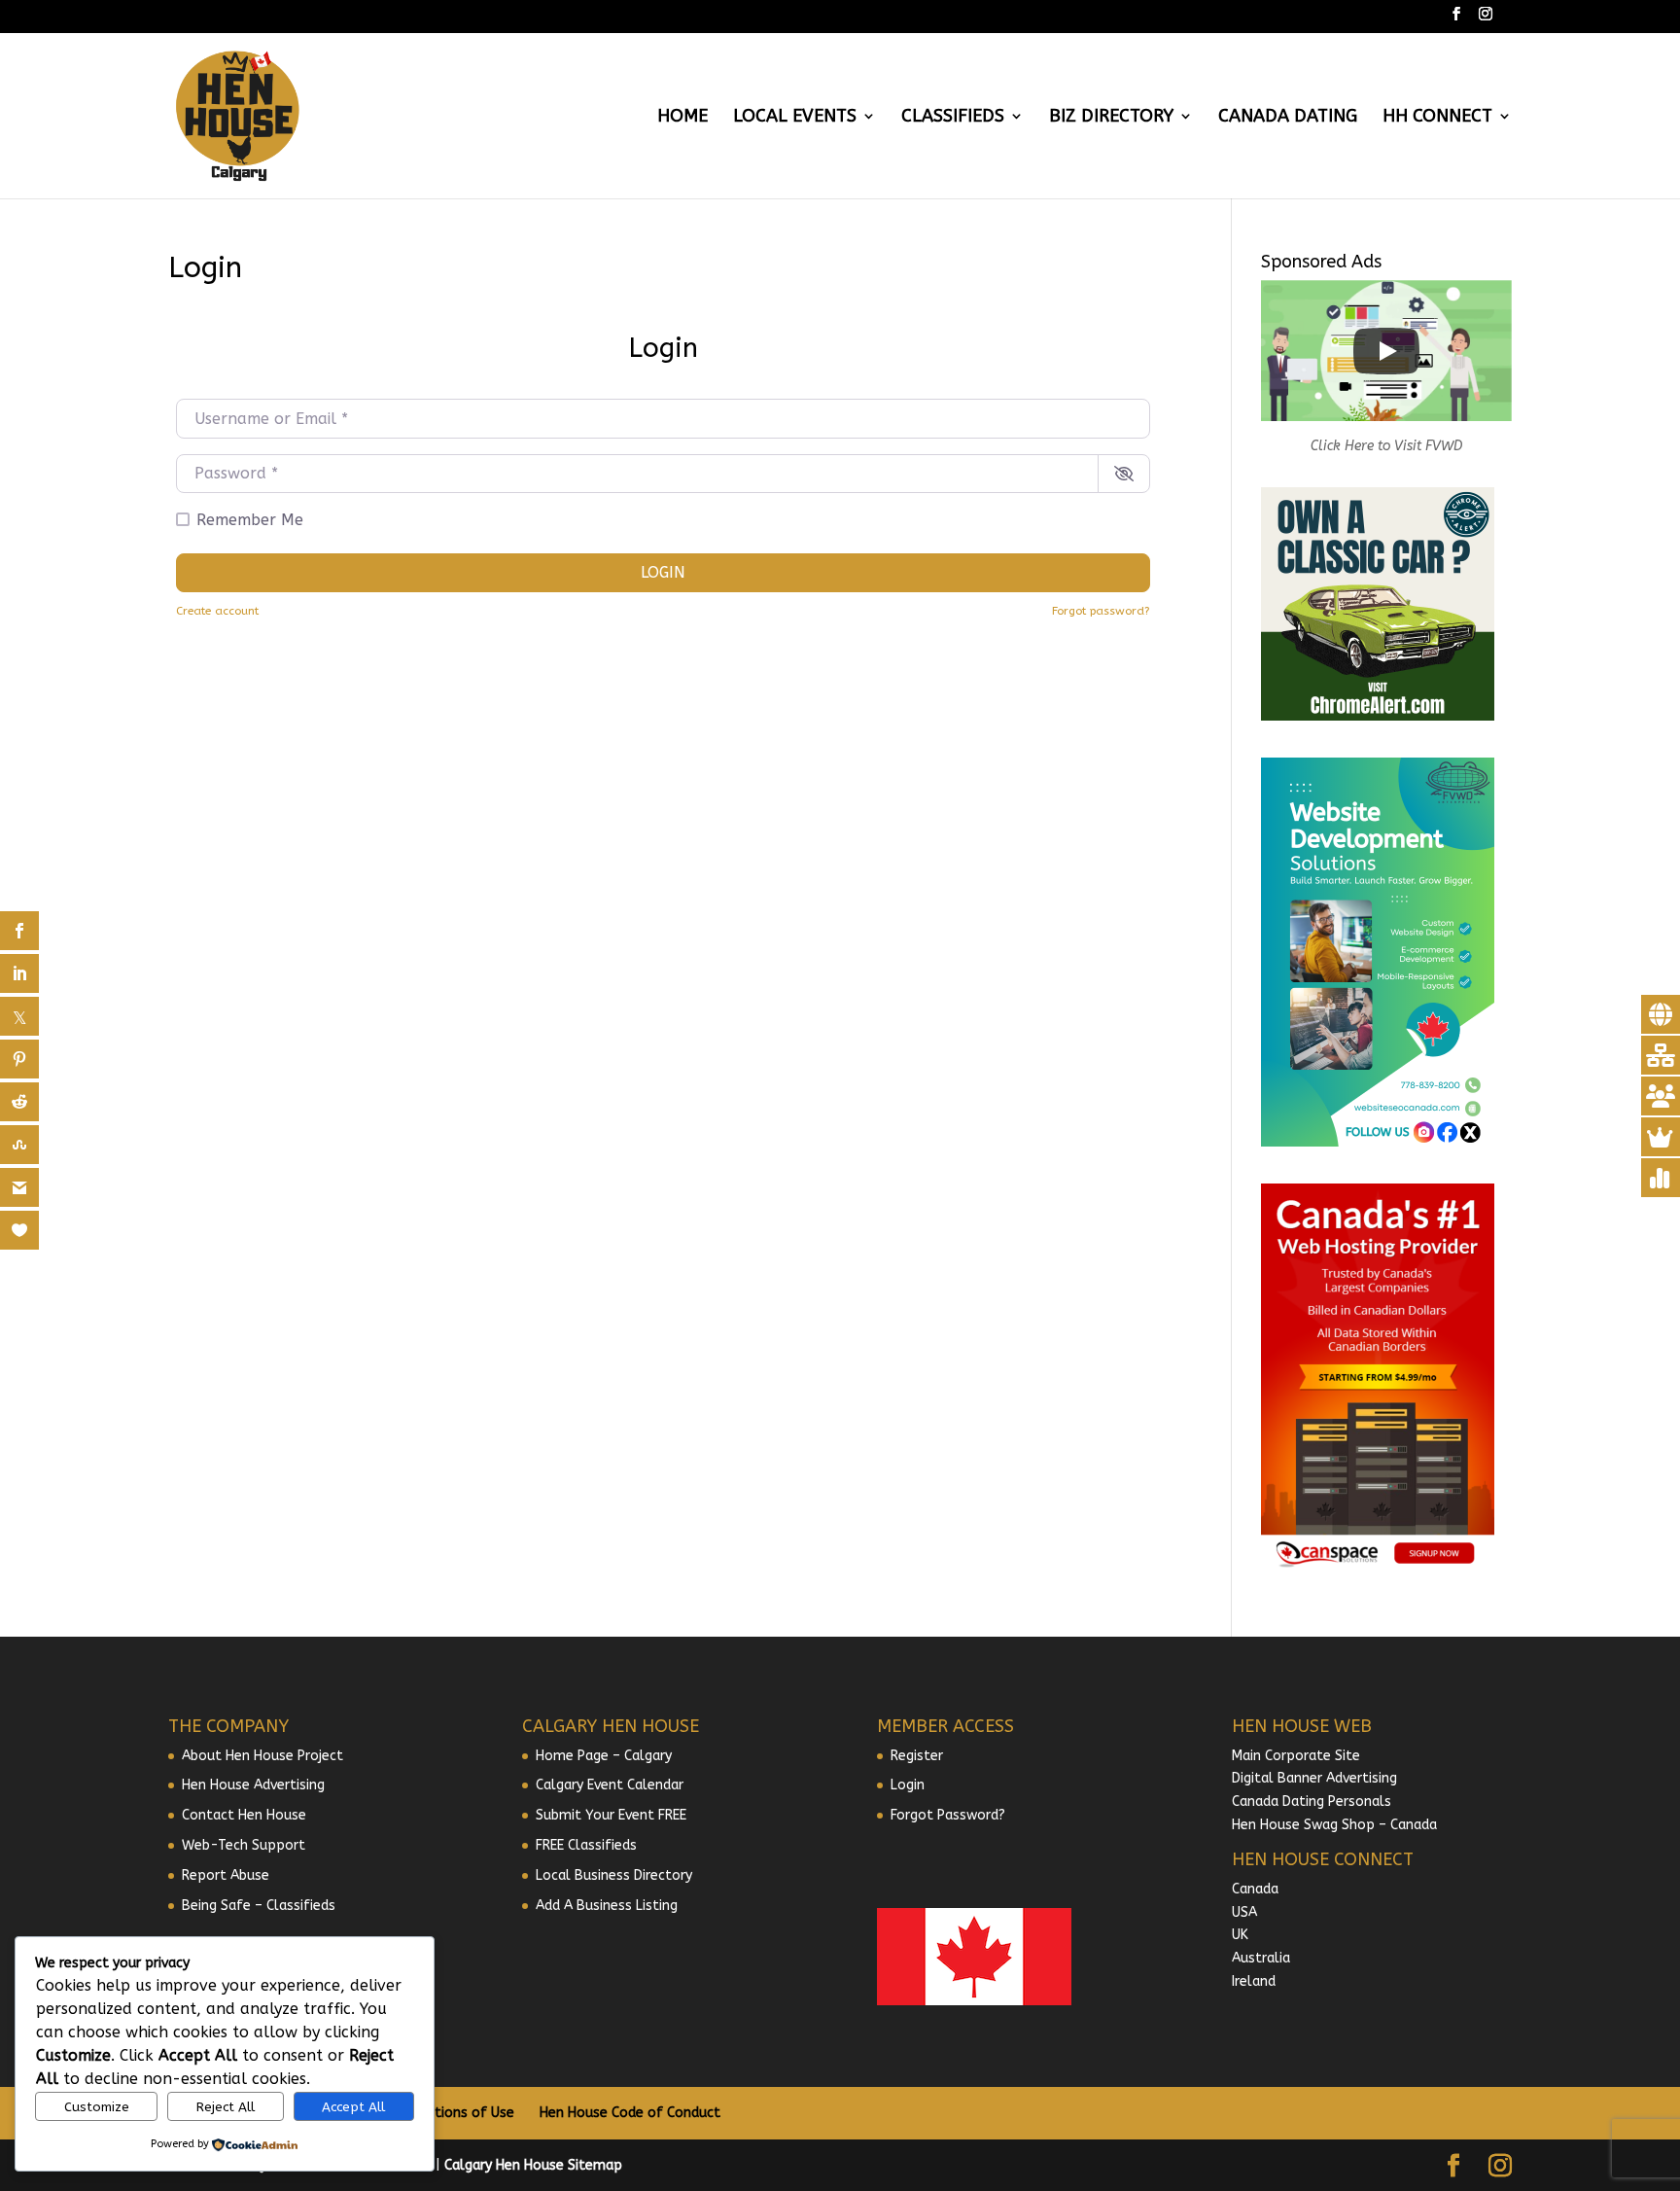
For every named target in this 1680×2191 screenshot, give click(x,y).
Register (917, 1756)
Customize (97, 2107)
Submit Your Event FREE (611, 1815)
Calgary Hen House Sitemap (533, 2165)
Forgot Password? (948, 1815)
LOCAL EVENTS (795, 118)
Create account (217, 611)
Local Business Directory (614, 1875)
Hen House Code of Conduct (630, 2113)
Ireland (1254, 1981)
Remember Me (250, 520)
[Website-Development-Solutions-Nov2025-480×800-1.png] (1378, 1142)
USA (1244, 1912)
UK (1240, 1935)
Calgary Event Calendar (610, 1785)
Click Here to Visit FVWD (1386, 446)
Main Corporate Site (1296, 1756)
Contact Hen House (244, 1815)
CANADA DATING (1288, 118)
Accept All (353, 2107)
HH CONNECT (1437, 118)
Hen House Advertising (253, 1785)
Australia (1261, 1958)
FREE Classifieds (586, 1845)
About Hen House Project (262, 1756)
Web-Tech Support (244, 1845)
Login (663, 572)
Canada (1255, 1889)
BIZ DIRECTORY (1111, 118)
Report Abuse (226, 1875)
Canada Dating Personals (1312, 1802)
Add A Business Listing (607, 1906)
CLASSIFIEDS (953, 118)
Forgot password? (1101, 611)
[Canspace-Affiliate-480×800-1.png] (1378, 1568)
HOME (682, 118)
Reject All (226, 2107)
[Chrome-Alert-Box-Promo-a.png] (1378, 716)
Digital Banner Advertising (1314, 1778)
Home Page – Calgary (604, 1756)
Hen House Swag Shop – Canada (1334, 1825)
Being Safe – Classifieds (259, 1906)
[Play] (1386, 351)
